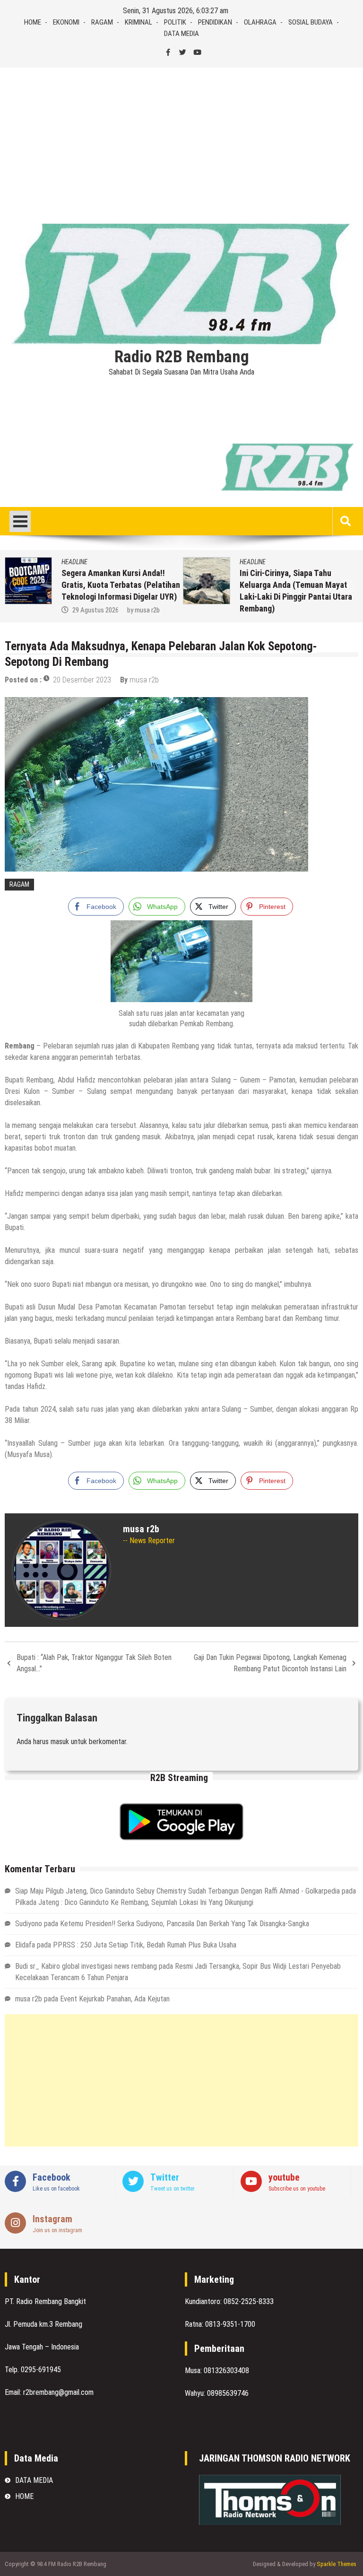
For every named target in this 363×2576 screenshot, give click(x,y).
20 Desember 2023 (82, 680)
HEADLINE (62, 562)
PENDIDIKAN (215, 22)
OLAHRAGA (260, 22)
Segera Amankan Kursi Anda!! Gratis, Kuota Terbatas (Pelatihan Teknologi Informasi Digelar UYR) (108, 585)
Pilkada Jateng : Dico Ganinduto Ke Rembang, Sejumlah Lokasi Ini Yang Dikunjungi (134, 1902)
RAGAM (102, 22)
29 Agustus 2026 (83, 610)
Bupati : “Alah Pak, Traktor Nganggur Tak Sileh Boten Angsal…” (94, 1663)
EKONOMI (66, 22)
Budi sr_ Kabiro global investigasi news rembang (86, 1966)
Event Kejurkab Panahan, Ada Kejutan (115, 1999)
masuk (60, 1742)
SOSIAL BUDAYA (311, 22)
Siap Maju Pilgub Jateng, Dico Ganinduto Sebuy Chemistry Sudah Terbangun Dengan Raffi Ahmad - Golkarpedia (177, 1891)
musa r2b (134, 610)
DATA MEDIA (181, 34)
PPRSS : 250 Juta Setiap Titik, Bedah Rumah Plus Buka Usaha (145, 1945)
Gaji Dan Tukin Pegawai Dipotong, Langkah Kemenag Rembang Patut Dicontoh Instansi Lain (270, 1663)
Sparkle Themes (337, 2564)
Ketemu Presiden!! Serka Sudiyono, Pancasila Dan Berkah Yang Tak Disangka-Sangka (185, 1924)
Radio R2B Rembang (182, 357)
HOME (33, 22)
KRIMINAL (138, 22)
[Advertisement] (181, 139)
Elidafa (25, 1945)
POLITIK (175, 22)
